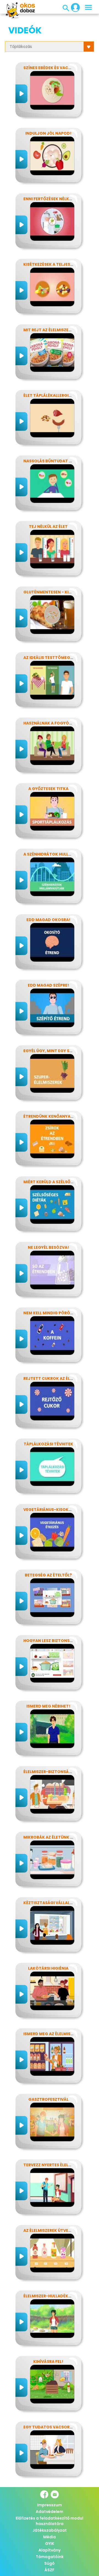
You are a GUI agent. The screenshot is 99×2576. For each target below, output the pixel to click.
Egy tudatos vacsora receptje (58, 2427)
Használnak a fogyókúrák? (54, 723)
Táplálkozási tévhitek (48, 1444)
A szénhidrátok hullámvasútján (60, 854)
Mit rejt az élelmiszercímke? (55, 330)
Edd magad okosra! (48, 920)
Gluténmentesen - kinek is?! (54, 592)
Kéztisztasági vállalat (49, 1903)
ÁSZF (50, 2570)
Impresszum (50, 2505)
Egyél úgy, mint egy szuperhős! (57, 1051)
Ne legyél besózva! (48, 1247)
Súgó (50, 2563)
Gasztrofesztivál (48, 2099)
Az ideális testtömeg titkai (54, 658)
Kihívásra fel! (48, 2361)
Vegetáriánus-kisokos (49, 1510)
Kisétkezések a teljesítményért (58, 264)
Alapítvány (50, 2550)
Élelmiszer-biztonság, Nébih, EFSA (60, 1772)
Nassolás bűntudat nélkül (53, 461)
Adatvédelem (50, 2512)
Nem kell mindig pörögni (50, 1313)
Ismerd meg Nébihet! (48, 1706)
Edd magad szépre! (48, 985)
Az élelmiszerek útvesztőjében (57, 2230)
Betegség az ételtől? (48, 1575)
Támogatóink (50, 2557)
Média (50, 2537)
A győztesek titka (48, 789)
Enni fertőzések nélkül (49, 199)
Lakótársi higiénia (48, 1968)
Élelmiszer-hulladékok (49, 2296)
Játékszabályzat (50, 2530)
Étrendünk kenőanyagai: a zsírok (61, 1116)
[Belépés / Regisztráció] (74, 7)
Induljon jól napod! (48, 133)
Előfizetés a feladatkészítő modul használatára (50, 2521)
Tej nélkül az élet (48, 526)
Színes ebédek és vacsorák (53, 68)
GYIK (50, 2544)
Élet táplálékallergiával (51, 395)
